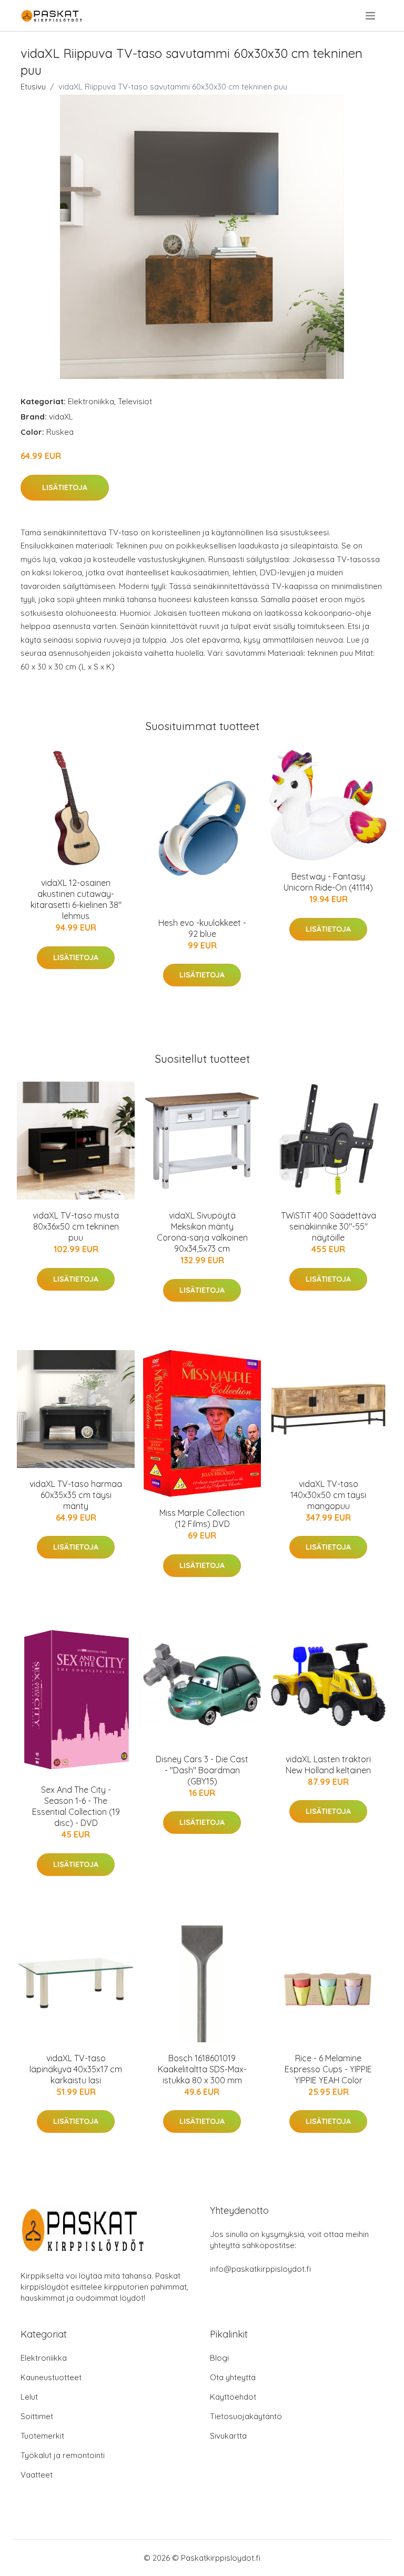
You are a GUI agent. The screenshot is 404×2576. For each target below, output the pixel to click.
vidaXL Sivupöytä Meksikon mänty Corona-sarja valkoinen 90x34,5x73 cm (202, 1232)
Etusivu (33, 87)
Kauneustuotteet (51, 2377)
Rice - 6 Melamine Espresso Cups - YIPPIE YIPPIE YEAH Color (328, 2069)
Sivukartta (228, 2436)
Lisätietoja (65, 487)
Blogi (219, 2358)
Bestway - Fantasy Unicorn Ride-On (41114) (328, 882)
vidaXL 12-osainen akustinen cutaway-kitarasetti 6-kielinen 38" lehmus (76, 899)
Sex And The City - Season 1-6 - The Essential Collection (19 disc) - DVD (76, 1806)
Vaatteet (37, 2475)
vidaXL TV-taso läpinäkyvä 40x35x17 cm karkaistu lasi (76, 2069)
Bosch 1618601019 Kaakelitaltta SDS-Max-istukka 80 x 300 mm (202, 2069)
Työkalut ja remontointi (63, 2455)
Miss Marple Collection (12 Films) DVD (202, 1518)
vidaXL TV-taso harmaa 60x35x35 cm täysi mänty (76, 1495)
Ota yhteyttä (233, 2377)
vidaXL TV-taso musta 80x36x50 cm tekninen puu (76, 1226)
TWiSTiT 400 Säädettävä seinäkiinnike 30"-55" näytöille (329, 1226)
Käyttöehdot (233, 2397)
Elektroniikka (91, 401)
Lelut (29, 2397)
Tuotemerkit (42, 2436)
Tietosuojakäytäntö (246, 2416)
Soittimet (37, 2416)
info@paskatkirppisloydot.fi (260, 2269)
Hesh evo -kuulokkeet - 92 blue (202, 928)
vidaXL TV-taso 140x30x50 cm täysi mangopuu (328, 1495)
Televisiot (135, 401)
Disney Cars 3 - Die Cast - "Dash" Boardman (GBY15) (202, 1770)
